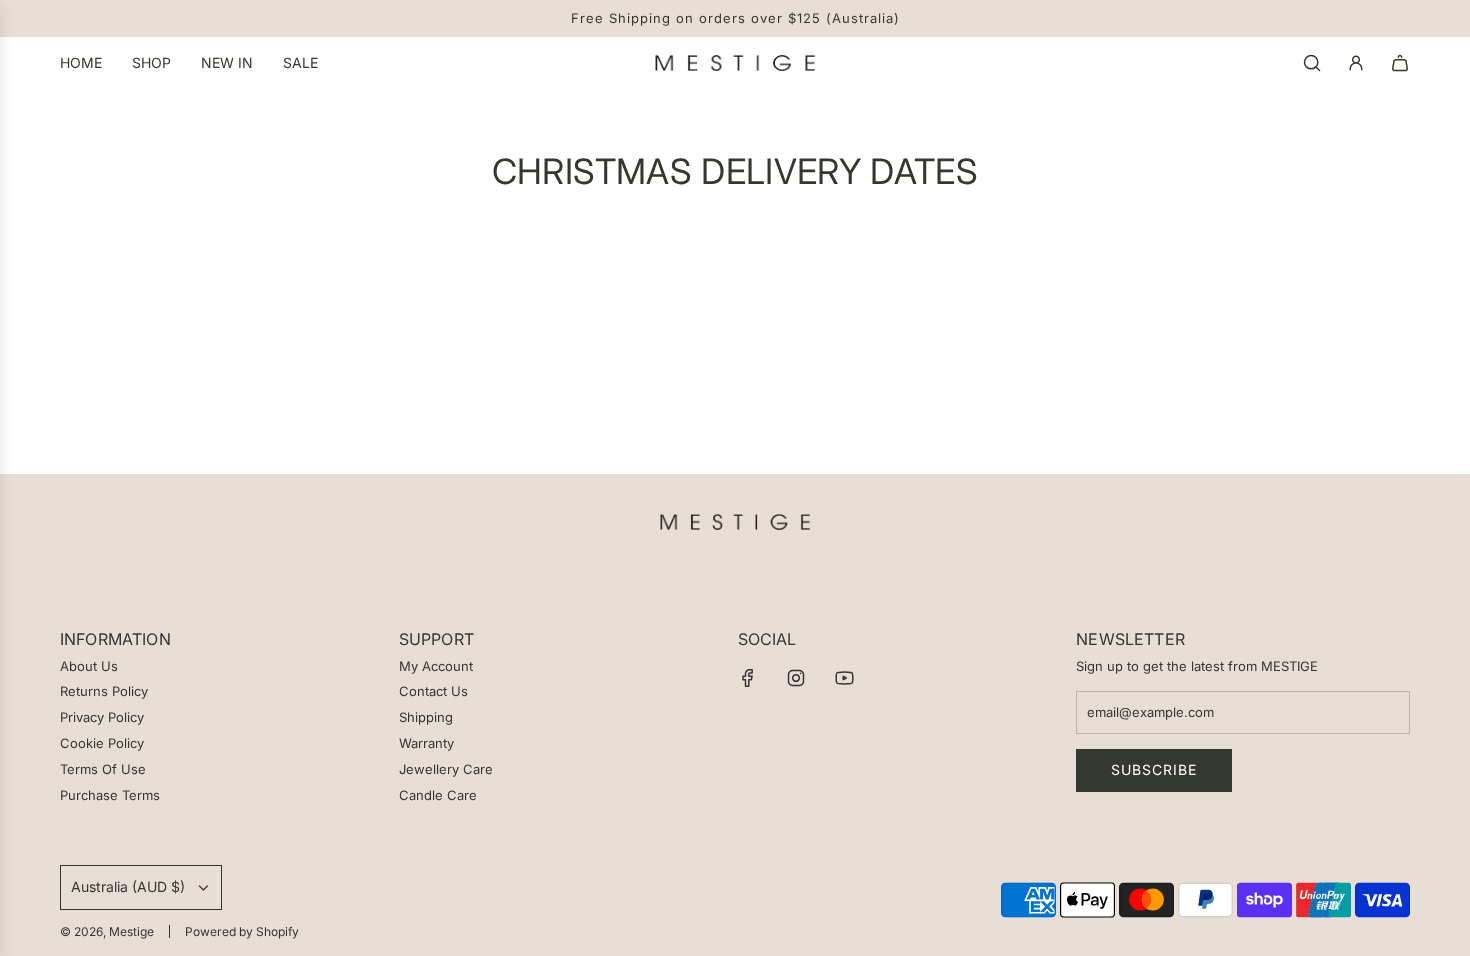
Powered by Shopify (242, 931)
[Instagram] (796, 678)
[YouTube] (844, 678)
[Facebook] (748, 678)
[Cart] (1400, 63)
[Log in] (1356, 63)
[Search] (1312, 63)
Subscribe (1154, 769)
